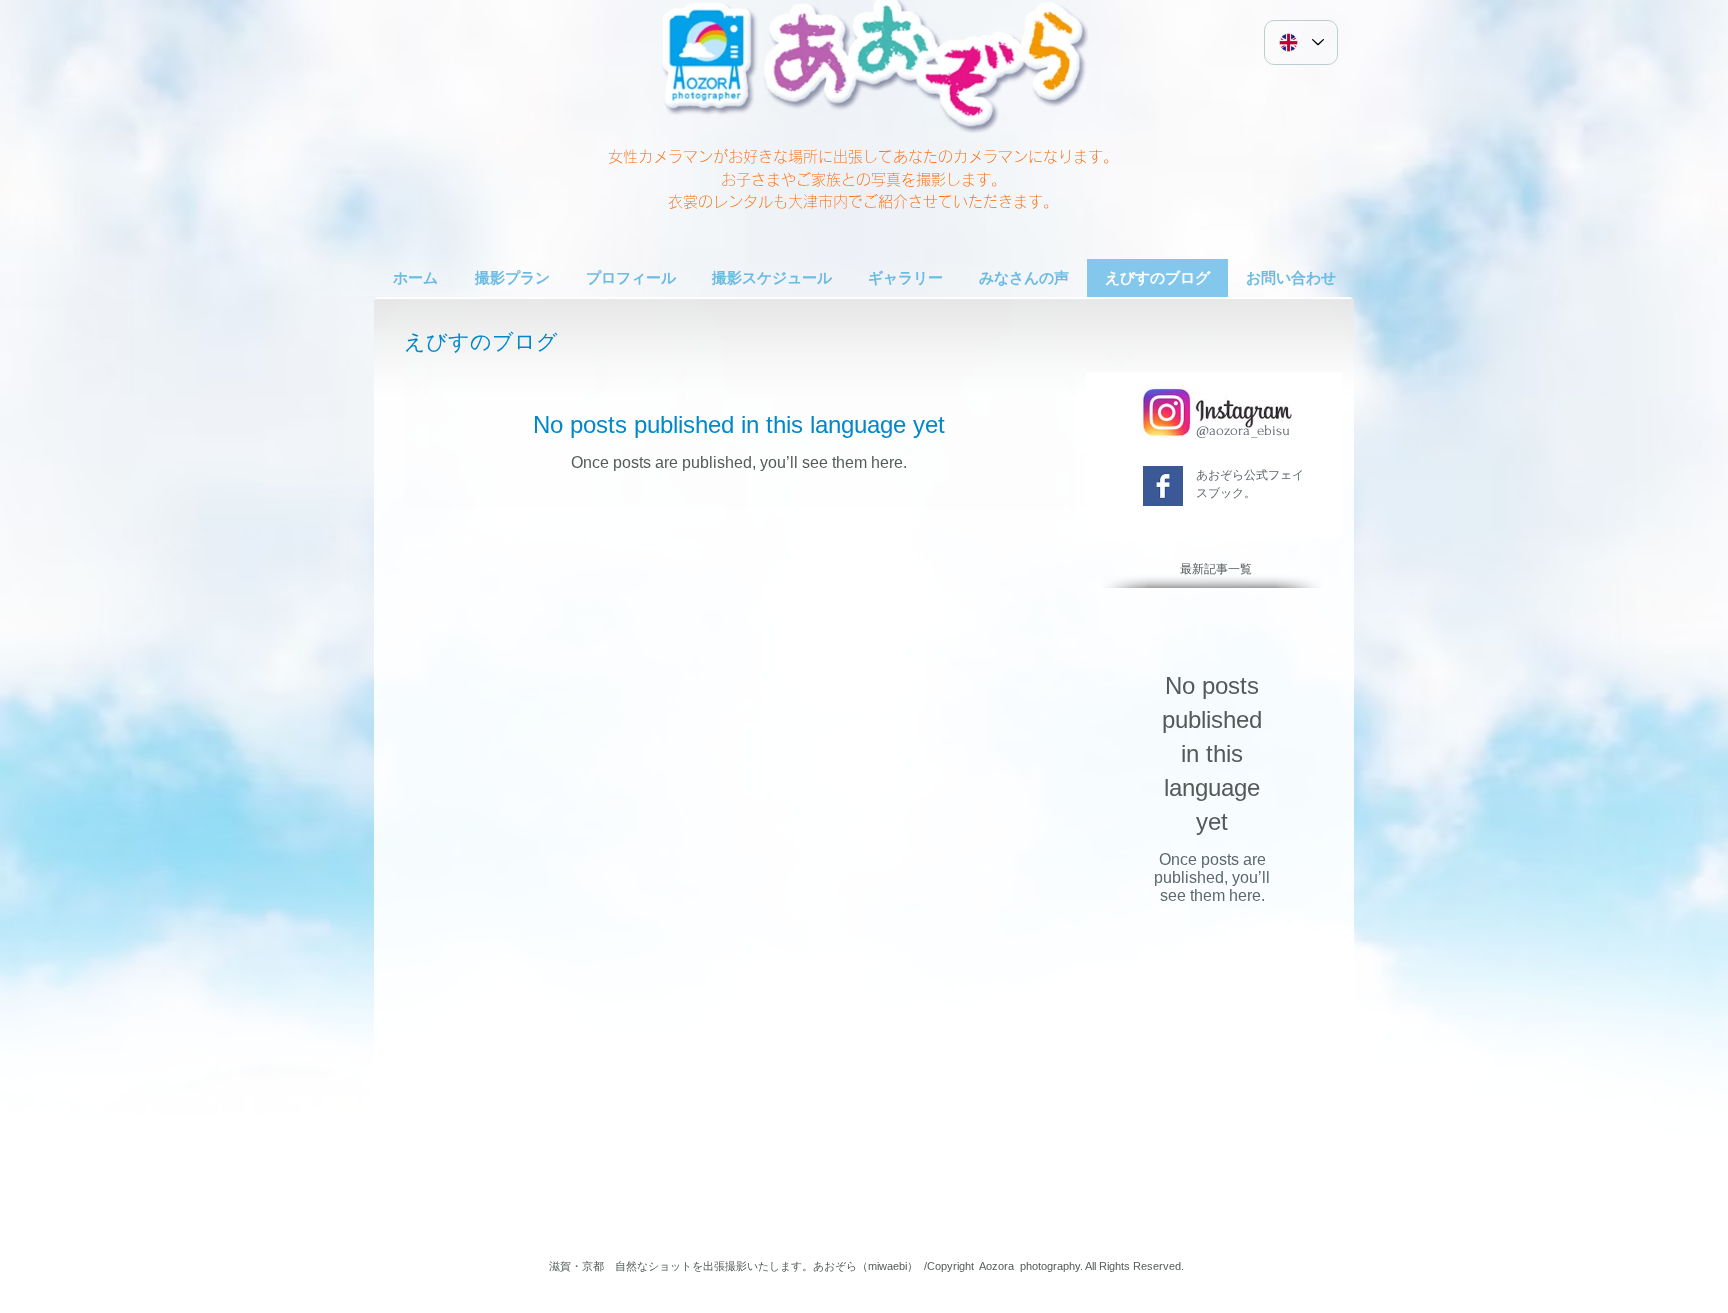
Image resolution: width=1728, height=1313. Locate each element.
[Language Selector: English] (1301, 42)
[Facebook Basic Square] (1163, 486)
